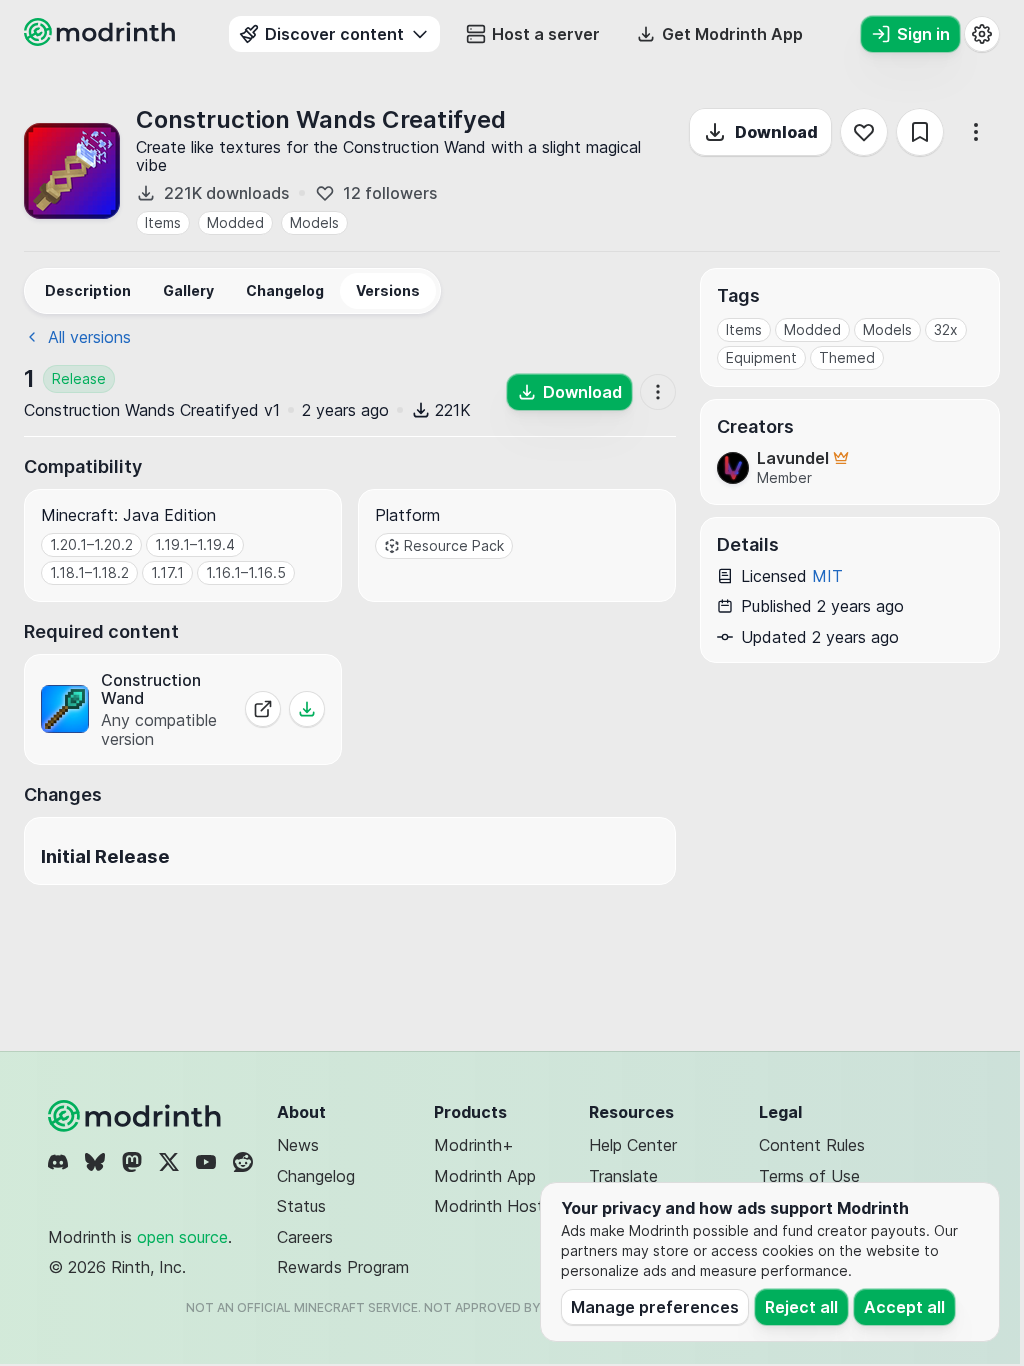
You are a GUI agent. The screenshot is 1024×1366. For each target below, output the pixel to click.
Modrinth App (485, 1176)
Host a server (546, 34)
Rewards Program (343, 1267)
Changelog (316, 1176)
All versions (89, 337)
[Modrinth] (137, 1116)
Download (776, 132)
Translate (623, 1176)
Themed (847, 357)
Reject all (801, 1307)
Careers (305, 1237)
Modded (235, 222)
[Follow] (864, 132)
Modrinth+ (474, 1145)
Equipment (761, 357)
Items (163, 222)
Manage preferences (655, 1307)
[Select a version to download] (307, 709)
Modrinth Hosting (499, 1206)
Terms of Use (809, 1176)
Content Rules (812, 1145)
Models (314, 222)
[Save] (920, 132)
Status (301, 1206)
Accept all (904, 1307)
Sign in (923, 34)
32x (946, 329)
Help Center (633, 1145)
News (298, 1145)
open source (182, 1237)
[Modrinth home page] (102, 40)
